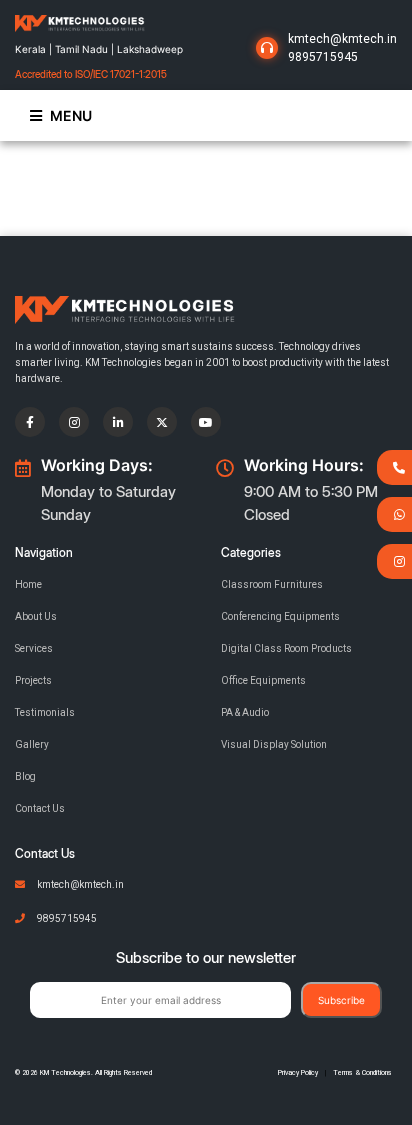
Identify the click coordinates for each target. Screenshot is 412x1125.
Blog (25, 776)
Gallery (32, 744)
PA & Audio (245, 712)
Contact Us (40, 808)
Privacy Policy (298, 1073)
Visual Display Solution (274, 744)
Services (34, 648)
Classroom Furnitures (272, 584)
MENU (71, 115)
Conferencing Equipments (280, 616)
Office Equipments (263, 680)
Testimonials (45, 712)
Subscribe (341, 1000)
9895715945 (323, 57)
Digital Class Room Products (286, 648)
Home (28, 584)
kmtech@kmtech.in (342, 39)
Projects (33, 680)
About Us (36, 616)
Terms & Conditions (362, 1073)
